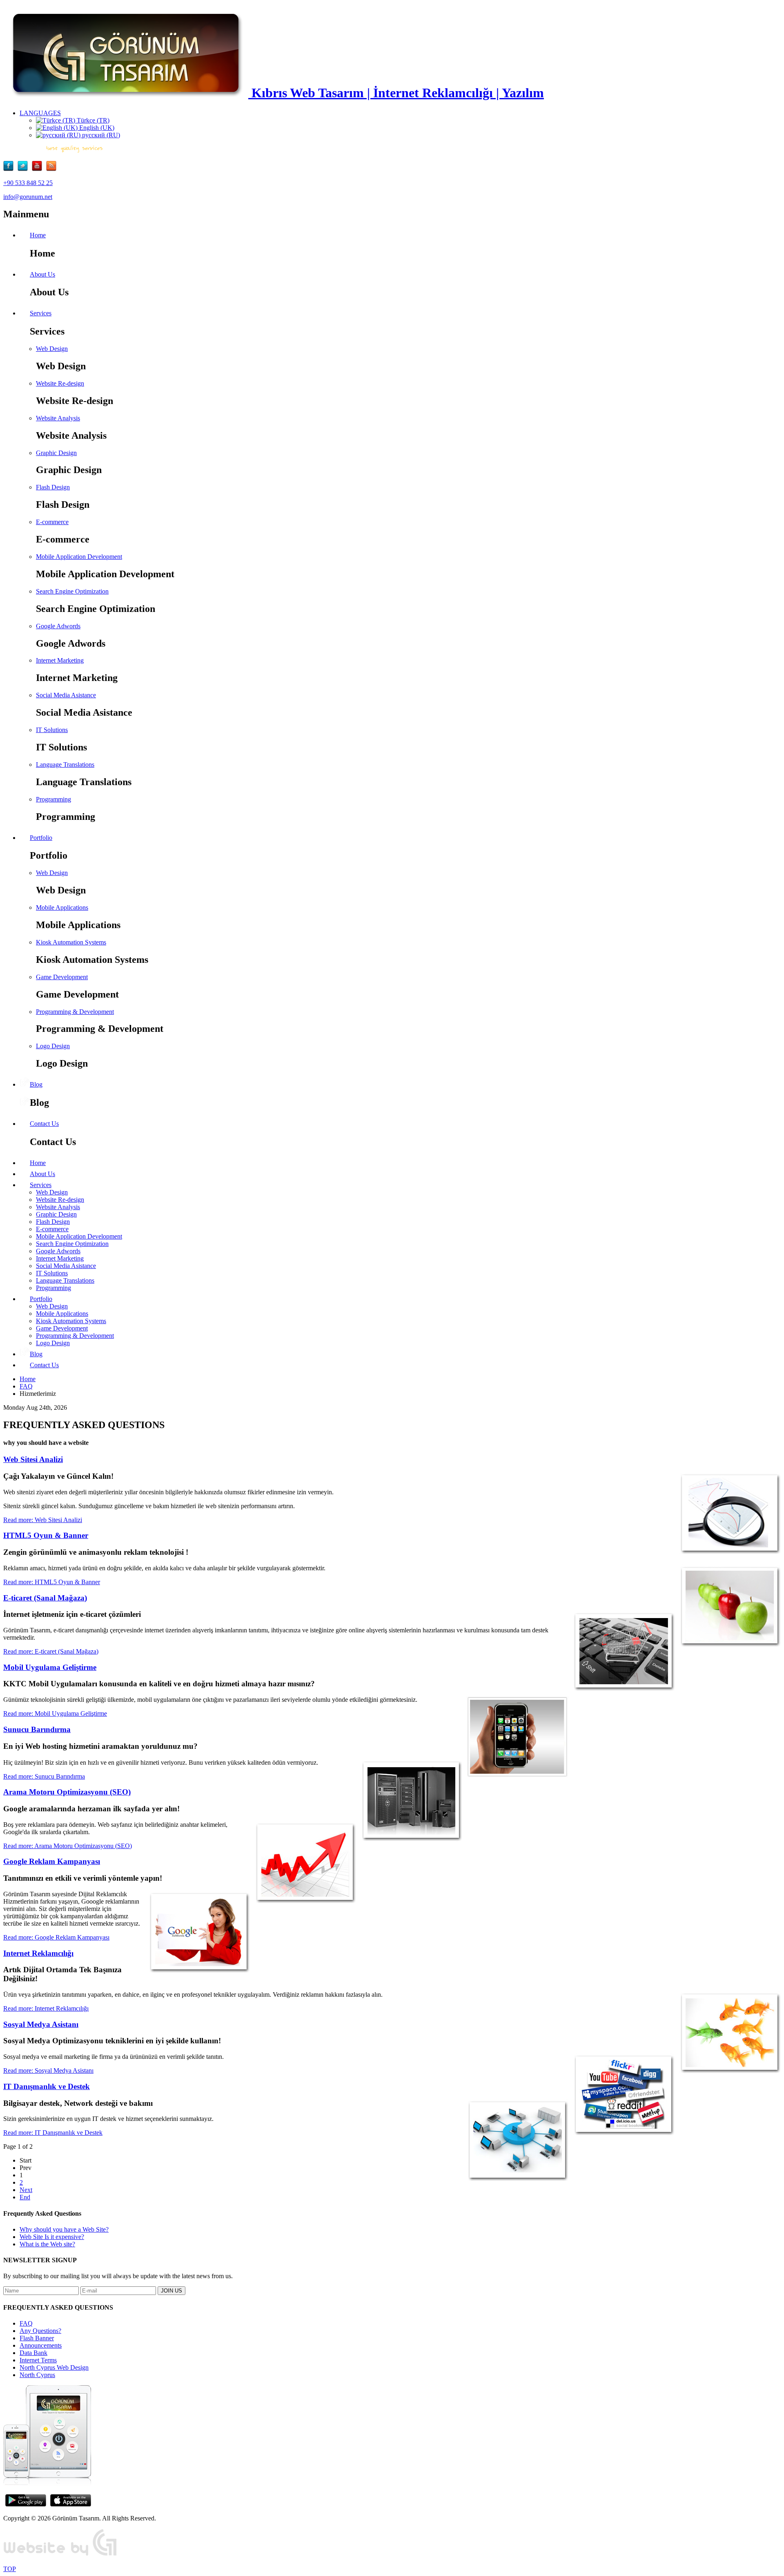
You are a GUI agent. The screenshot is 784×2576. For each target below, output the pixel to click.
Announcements (41, 2345)
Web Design (52, 349)
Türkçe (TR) (92, 120)
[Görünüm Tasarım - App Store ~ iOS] (71, 2504)
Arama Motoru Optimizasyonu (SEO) (67, 1792)
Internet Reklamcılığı (38, 1953)
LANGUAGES (40, 113)
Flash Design (53, 487)
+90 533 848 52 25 (28, 183)
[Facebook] (10, 169)
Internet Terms (38, 2360)
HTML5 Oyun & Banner (46, 1535)
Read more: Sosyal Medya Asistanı (48, 2070)
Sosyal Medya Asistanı (41, 2024)
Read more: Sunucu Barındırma (44, 1776)
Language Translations (65, 765)
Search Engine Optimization (72, 591)
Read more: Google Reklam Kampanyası (56, 1937)
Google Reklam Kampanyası (52, 1861)
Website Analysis (58, 418)
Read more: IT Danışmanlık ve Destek (53, 2133)
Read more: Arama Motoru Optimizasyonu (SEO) (68, 1846)
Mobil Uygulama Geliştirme (50, 1667)
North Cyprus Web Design (54, 2367)
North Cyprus (37, 2375)
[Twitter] (25, 169)
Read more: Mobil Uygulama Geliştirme (55, 1713)
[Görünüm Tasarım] (60, 2555)
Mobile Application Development (79, 557)
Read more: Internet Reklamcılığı (46, 2008)
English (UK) (96, 128)
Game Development (62, 977)
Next (26, 2190)
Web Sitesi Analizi (33, 1459)
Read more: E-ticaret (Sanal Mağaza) (51, 1651)
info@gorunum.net (28, 197)
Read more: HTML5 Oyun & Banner (52, 1582)
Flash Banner (37, 2338)
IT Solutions (52, 730)
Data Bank (33, 2353)
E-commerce (52, 522)
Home (28, 1379)
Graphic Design (56, 453)
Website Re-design (60, 383)
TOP (10, 2569)
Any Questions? (40, 2331)
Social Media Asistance (66, 695)
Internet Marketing (60, 660)
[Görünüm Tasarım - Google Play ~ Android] (26, 2504)
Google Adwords (58, 626)
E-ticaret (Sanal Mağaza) (45, 1598)
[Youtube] (39, 169)
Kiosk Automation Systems (71, 942)
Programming (53, 799)
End (25, 2197)
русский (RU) (100, 135)
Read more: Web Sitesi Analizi (43, 1520)
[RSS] (51, 169)
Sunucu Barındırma (37, 1729)
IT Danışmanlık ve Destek (47, 2086)
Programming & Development (75, 1012)
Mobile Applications (62, 907)
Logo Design (53, 1046)
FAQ (26, 1386)
